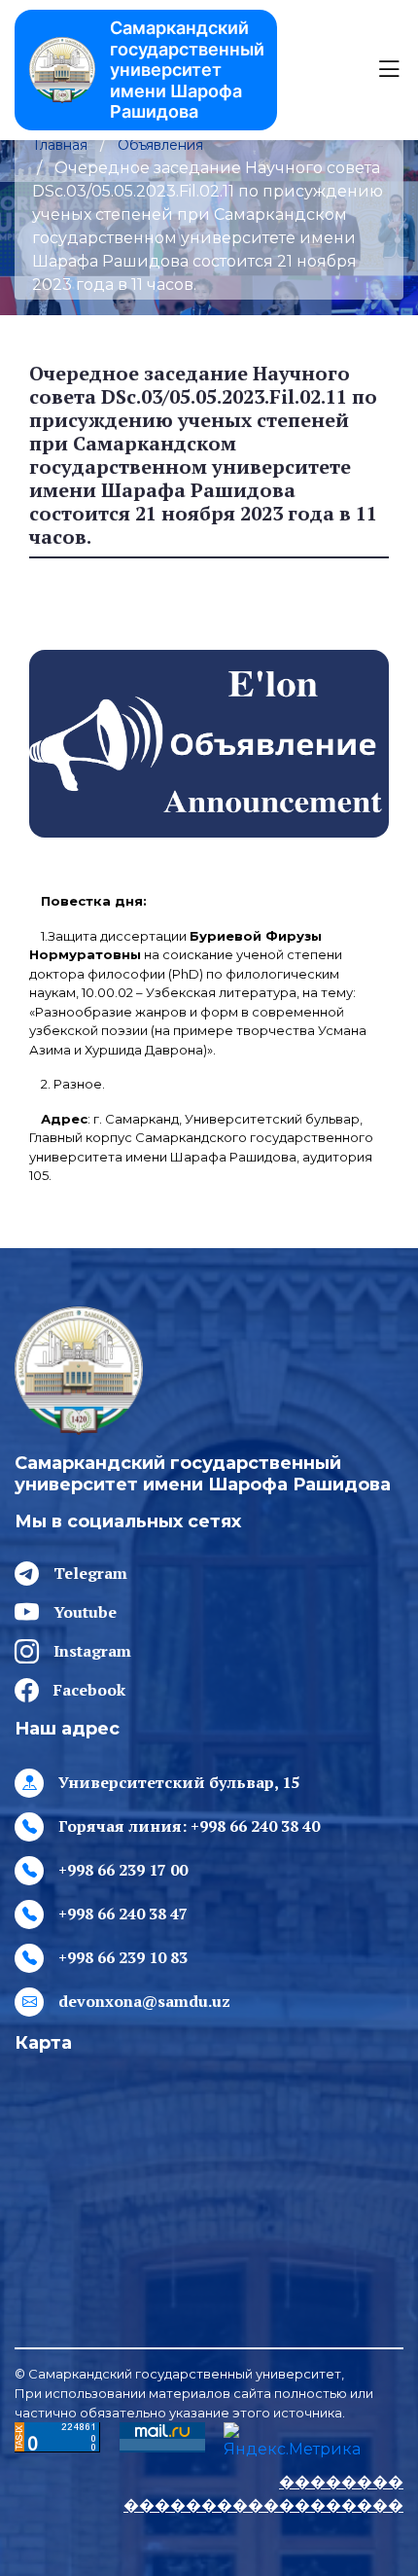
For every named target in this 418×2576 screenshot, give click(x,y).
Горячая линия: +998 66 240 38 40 (189, 1826)
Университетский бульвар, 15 (179, 1782)
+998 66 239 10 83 (123, 1957)
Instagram (92, 1651)
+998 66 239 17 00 (123, 1870)
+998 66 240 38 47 (123, 1914)
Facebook (89, 1690)
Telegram (90, 1573)
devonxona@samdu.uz (144, 2001)
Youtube (85, 1612)
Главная (61, 145)
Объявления (160, 145)
